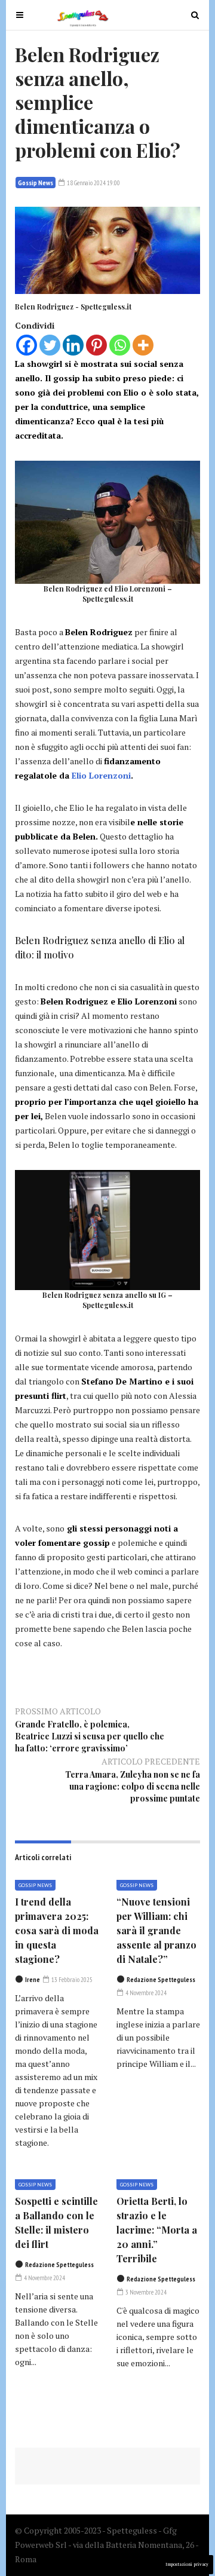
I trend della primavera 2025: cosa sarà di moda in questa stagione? (57, 1930)
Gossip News (36, 183)
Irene (33, 1980)
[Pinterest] (96, 345)
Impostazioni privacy (187, 2564)
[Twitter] (50, 345)
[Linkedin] (73, 345)
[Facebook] (27, 345)
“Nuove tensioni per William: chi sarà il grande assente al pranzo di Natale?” (156, 1930)
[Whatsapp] (120, 345)
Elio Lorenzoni (101, 775)
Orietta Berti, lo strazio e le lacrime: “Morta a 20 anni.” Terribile (157, 2230)
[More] (143, 345)
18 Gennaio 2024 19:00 (93, 183)
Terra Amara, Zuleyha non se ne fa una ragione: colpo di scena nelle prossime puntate (133, 1786)
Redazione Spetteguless (161, 1980)
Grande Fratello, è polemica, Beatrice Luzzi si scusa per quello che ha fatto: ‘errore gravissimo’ (90, 1736)
